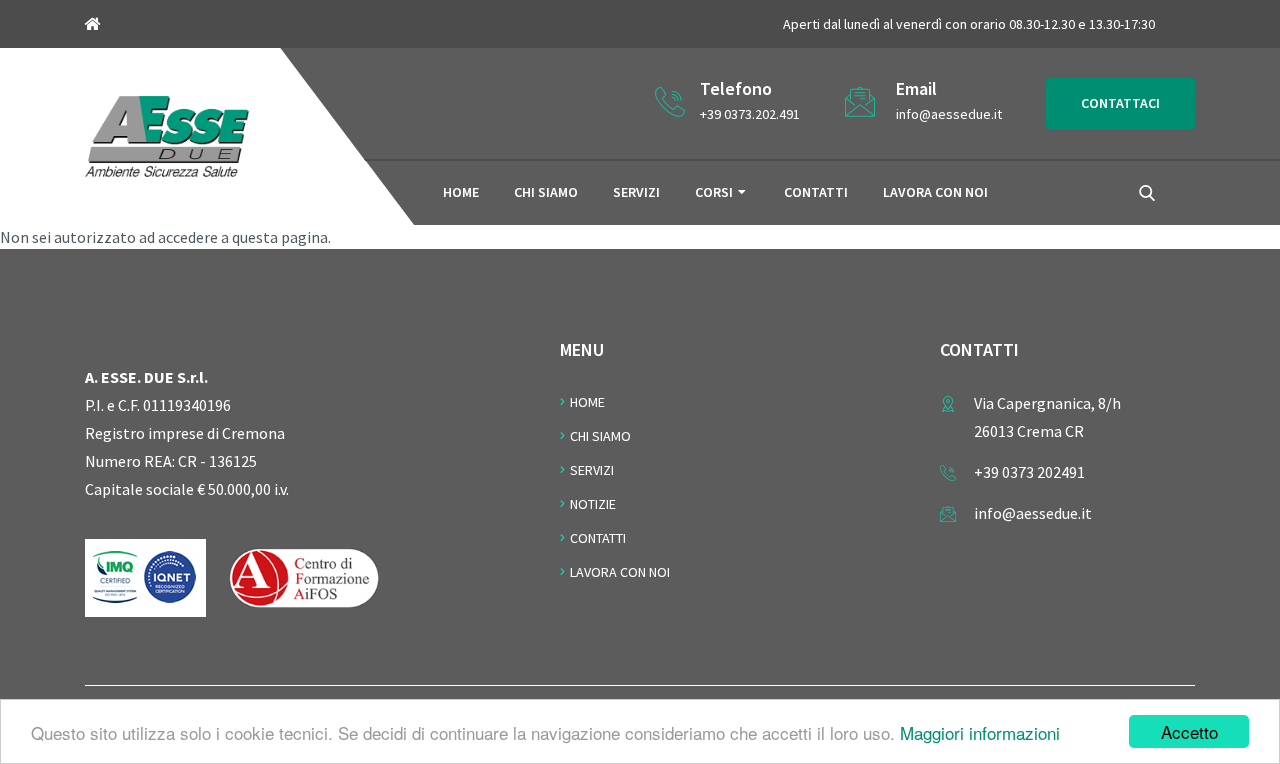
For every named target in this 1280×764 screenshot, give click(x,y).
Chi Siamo (600, 436)
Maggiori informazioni (980, 732)
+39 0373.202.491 (750, 114)
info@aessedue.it (949, 114)
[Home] (167, 134)
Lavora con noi (935, 192)
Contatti (816, 192)
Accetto (1189, 731)
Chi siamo (546, 192)
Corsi (714, 192)
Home (461, 192)
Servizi (636, 192)
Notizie (593, 504)
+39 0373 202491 (1029, 472)
